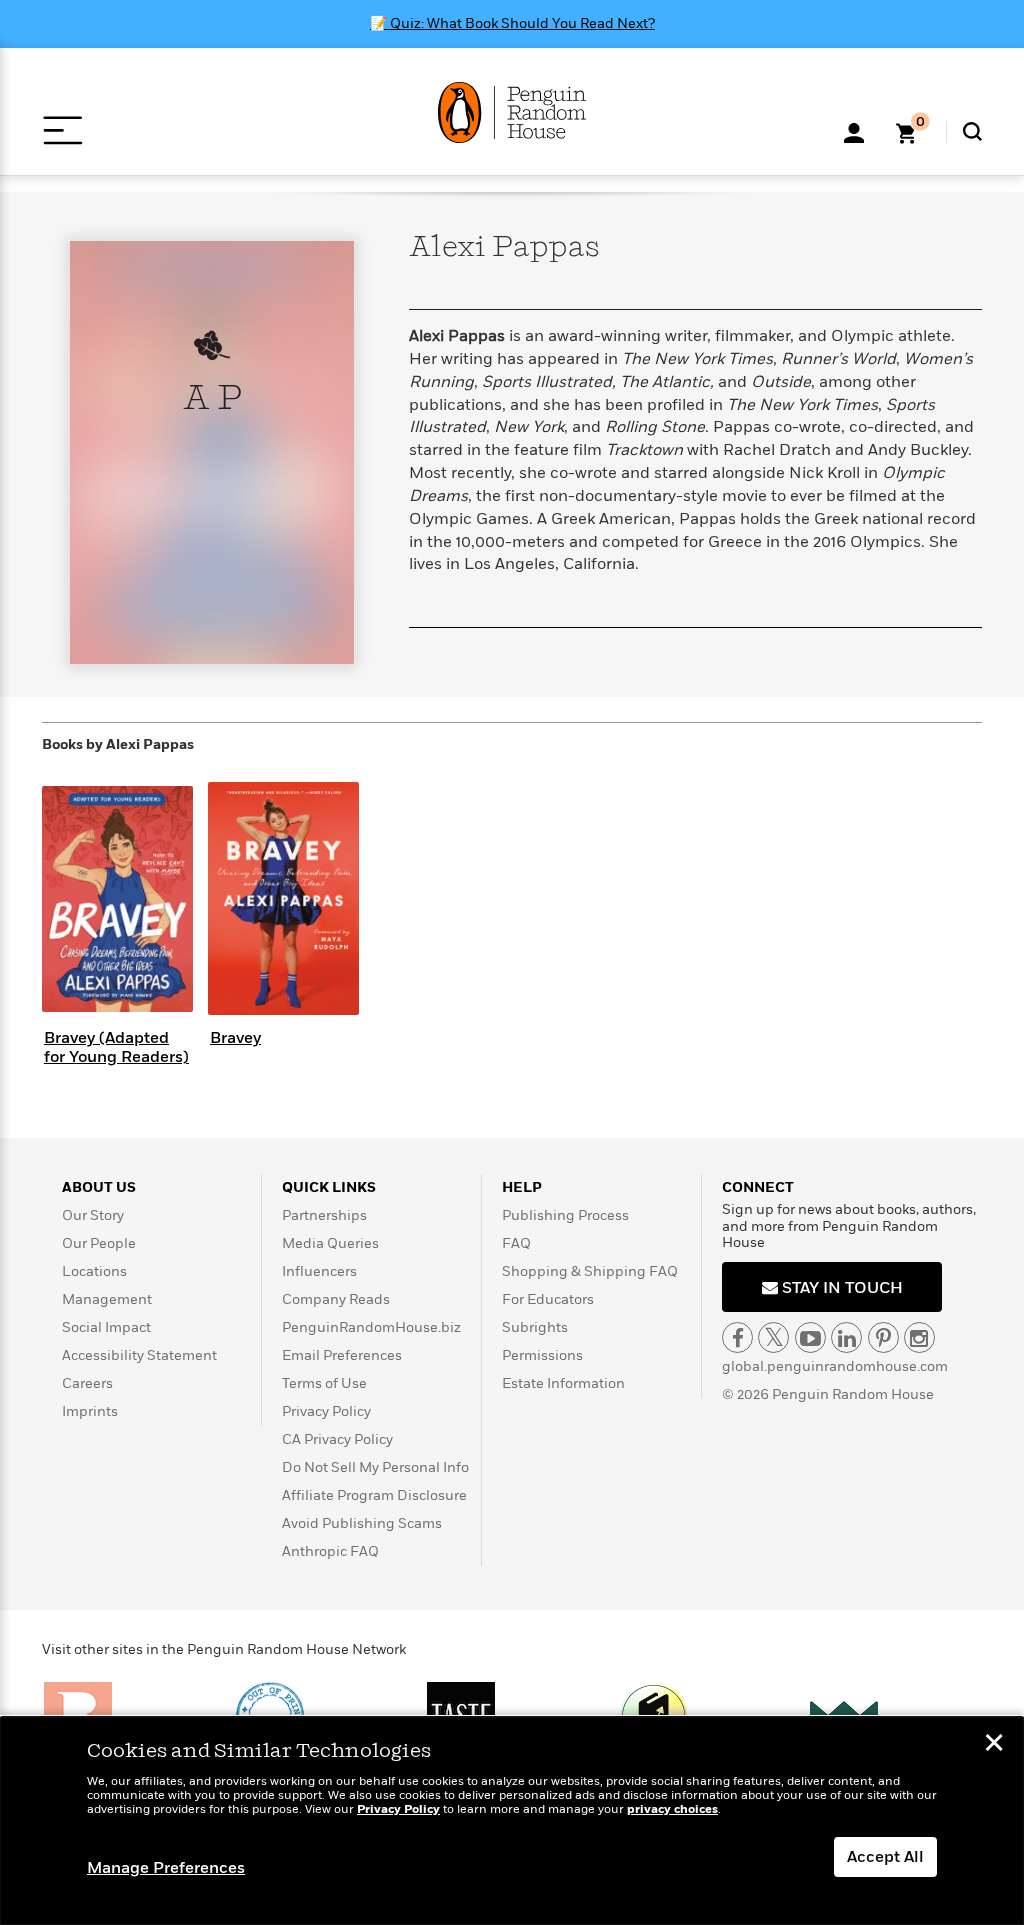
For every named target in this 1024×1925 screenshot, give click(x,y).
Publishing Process (565, 1215)
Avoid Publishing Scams (362, 1523)
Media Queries (330, 1243)
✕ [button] (994, 1745)
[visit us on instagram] (919, 1337)
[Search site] (972, 131)
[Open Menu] (62, 130)
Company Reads (336, 1299)
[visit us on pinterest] (883, 1337)
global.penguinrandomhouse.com (835, 1366)
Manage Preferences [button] (166, 1868)
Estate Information (563, 1383)
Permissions (542, 1355)
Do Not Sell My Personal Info (375, 1467)
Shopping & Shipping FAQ (590, 1271)
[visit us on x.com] (773, 1337)
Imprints (90, 1411)
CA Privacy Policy (337, 1439)
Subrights (535, 1327)
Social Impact (106, 1327)
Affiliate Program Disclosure (374, 1495)
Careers (87, 1383)
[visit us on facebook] (737, 1337)
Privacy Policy (326, 1411)
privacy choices (672, 1809)
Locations (94, 1271)
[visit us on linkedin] (846, 1337)
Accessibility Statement (139, 1355)
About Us (99, 1187)
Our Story (93, 1215)
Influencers (319, 1271)
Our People (99, 1243)
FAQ (516, 1243)
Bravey (235, 1038)
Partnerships (324, 1215)
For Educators (548, 1299)
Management (107, 1299)
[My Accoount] (854, 131)
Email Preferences (342, 1355)
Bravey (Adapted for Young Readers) (116, 1047)
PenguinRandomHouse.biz (371, 1327)
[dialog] (512, 1821)
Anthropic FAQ (330, 1551)
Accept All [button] (885, 1857)
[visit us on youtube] (810, 1337)
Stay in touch (840, 1288)
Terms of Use (324, 1383)
